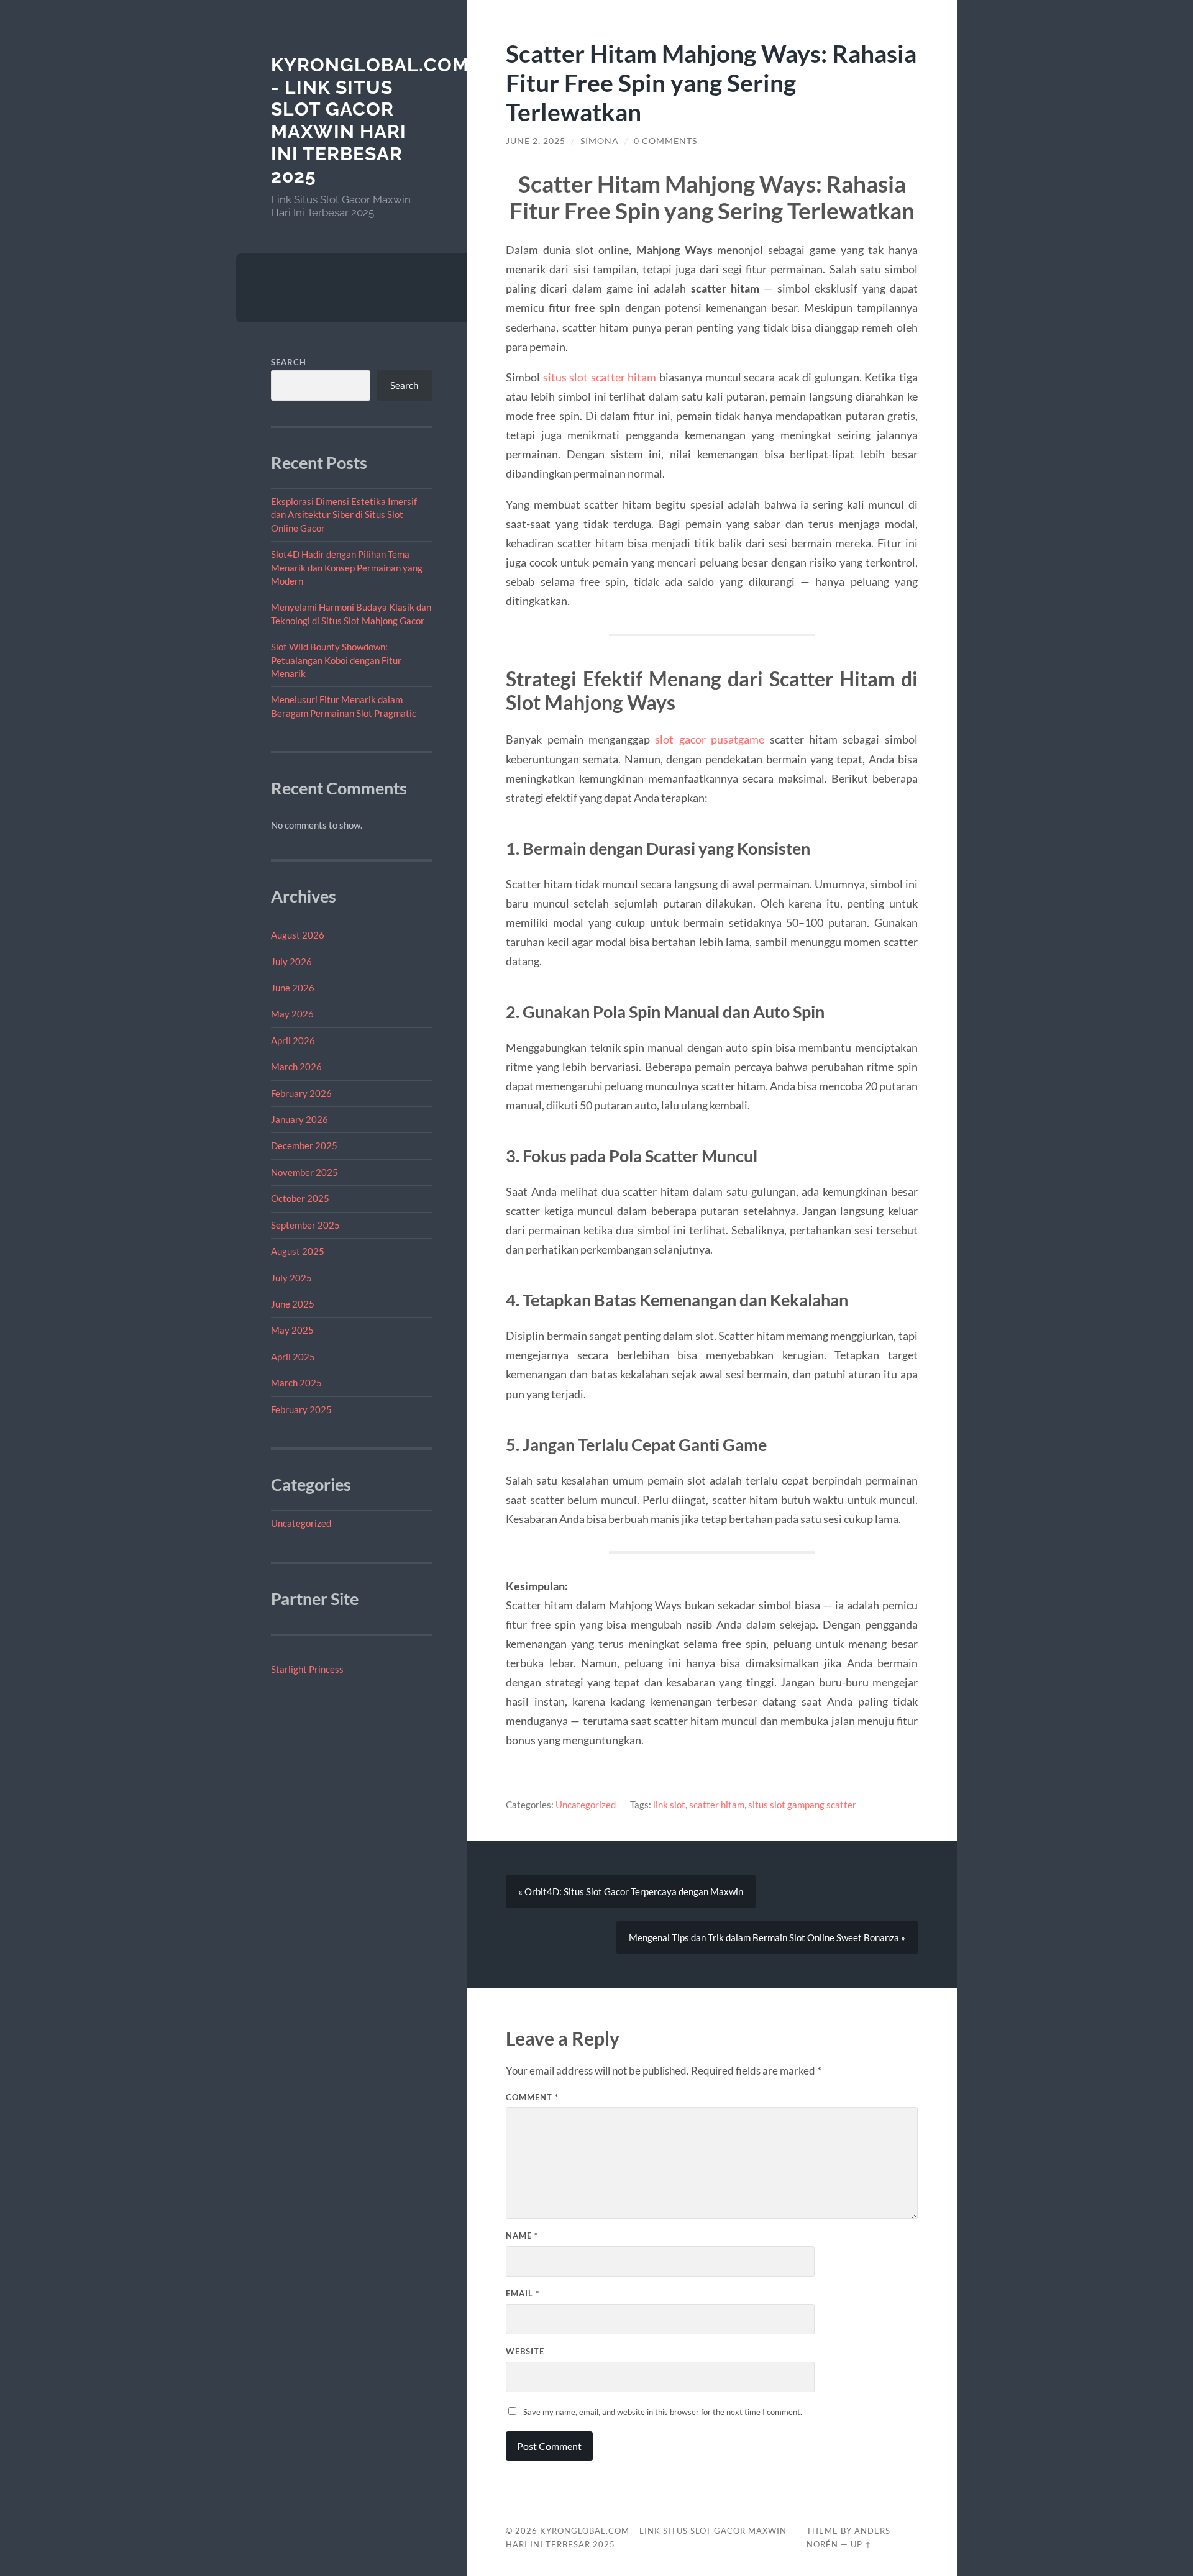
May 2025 (292, 1330)
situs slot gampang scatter (802, 1805)
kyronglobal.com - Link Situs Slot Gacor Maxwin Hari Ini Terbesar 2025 (370, 121)
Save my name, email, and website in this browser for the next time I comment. (663, 2412)
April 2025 (293, 1357)
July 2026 (291, 962)
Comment (532, 2097)
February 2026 (301, 1093)
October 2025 (300, 1198)
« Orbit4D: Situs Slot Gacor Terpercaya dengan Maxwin (631, 1891)
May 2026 (292, 1014)
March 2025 (296, 1383)
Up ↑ (861, 2544)
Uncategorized (301, 1523)
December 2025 (304, 1145)
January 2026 (299, 1119)
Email (523, 2293)
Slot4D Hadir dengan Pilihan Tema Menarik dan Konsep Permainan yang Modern (347, 567)
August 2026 (298, 935)
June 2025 (293, 1304)
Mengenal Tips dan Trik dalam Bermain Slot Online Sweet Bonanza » (767, 1937)
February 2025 (301, 1409)
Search (289, 362)
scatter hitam (717, 1805)
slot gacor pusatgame (710, 739)
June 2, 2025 (536, 141)
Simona (600, 141)
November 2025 (304, 1172)
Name (522, 2236)
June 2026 (293, 988)
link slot (669, 1805)
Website (525, 2351)
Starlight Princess (307, 1669)
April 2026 (293, 1040)
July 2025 (291, 1278)
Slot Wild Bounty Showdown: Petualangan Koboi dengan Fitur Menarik (336, 660)
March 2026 (296, 1067)
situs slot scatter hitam (600, 377)
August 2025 (298, 1251)
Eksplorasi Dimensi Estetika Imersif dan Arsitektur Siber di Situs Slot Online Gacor (344, 515)
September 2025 (305, 1225)
